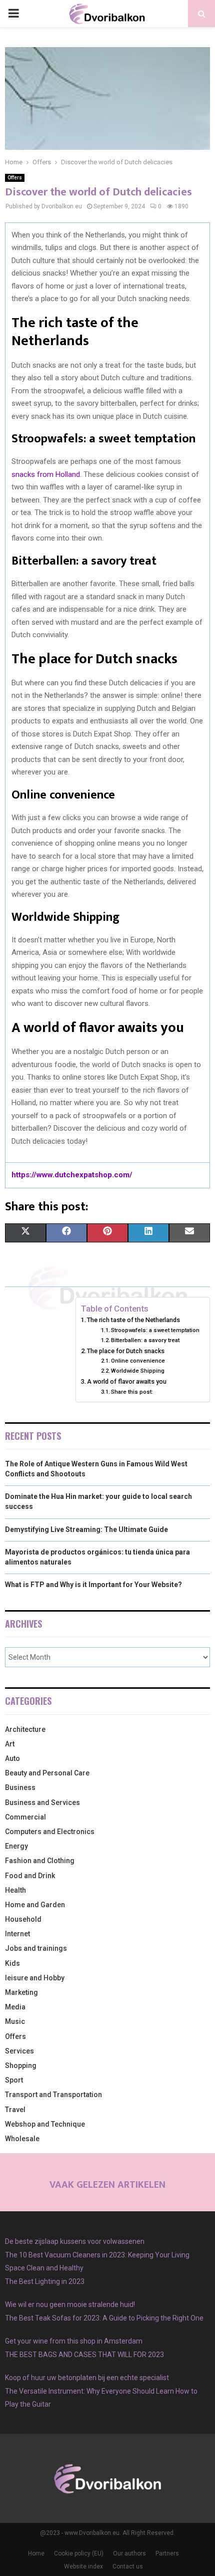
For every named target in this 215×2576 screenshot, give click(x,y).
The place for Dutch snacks (126, 1351)
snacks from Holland (46, 474)
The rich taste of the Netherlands (133, 1320)
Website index (83, 2566)
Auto (12, 1758)
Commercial (25, 1817)
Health (15, 1890)
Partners (167, 2553)
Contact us (128, 2566)
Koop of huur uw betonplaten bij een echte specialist (87, 2378)
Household (23, 1919)
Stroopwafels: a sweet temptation (155, 1330)
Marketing (21, 1992)
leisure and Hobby (35, 1978)
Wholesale (22, 2139)
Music (15, 2021)
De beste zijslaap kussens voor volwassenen (75, 2241)
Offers (15, 178)
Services (19, 2051)
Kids (12, 1963)
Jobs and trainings (36, 1948)
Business (20, 1787)
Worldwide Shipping (138, 1371)
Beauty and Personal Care (47, 1773)
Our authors (129, 2553)
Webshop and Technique (45, 2124)
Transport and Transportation (53, 2095)
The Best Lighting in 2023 (45, 2281)
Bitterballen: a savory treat (145, 1340)
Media (15, 2007)
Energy (16, 1846)
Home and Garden (35, 1905)
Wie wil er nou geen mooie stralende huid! (70, 2304)
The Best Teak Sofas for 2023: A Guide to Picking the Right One (104, 2318)
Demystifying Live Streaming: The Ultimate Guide (86, 1529)
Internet (17, 1934)
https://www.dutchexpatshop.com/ (72, 1175)
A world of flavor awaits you (127, 1381)
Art (10, 1744)
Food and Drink (30, 1876)
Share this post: (132, 1392)
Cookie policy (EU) (79, 2553)
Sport (14, 2080)
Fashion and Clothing (40, 1861)
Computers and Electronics (50, 1832)
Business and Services (42, 1802)
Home (36, 2553)
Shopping (21, 2066)
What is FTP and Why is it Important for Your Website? (93, 1585)
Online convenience (138, 1361)
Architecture (25, 1729)
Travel (15, 2110)
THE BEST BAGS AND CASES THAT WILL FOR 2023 (84, 2355)
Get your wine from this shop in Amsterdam (74, 2341)
